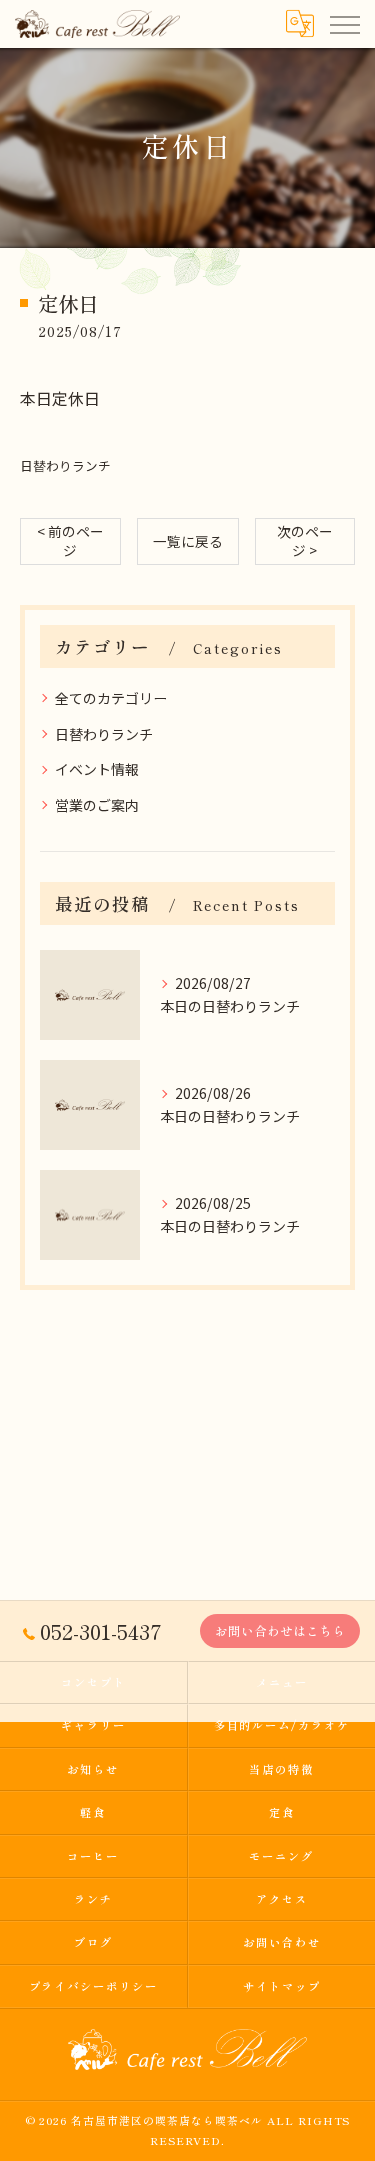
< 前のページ (70, 540)
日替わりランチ (65, 465)
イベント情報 (97, 769)
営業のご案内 (97, 805)
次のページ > (305, 540)
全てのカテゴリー (111, 698)
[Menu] (344, 24)
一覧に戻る (188, 541)
